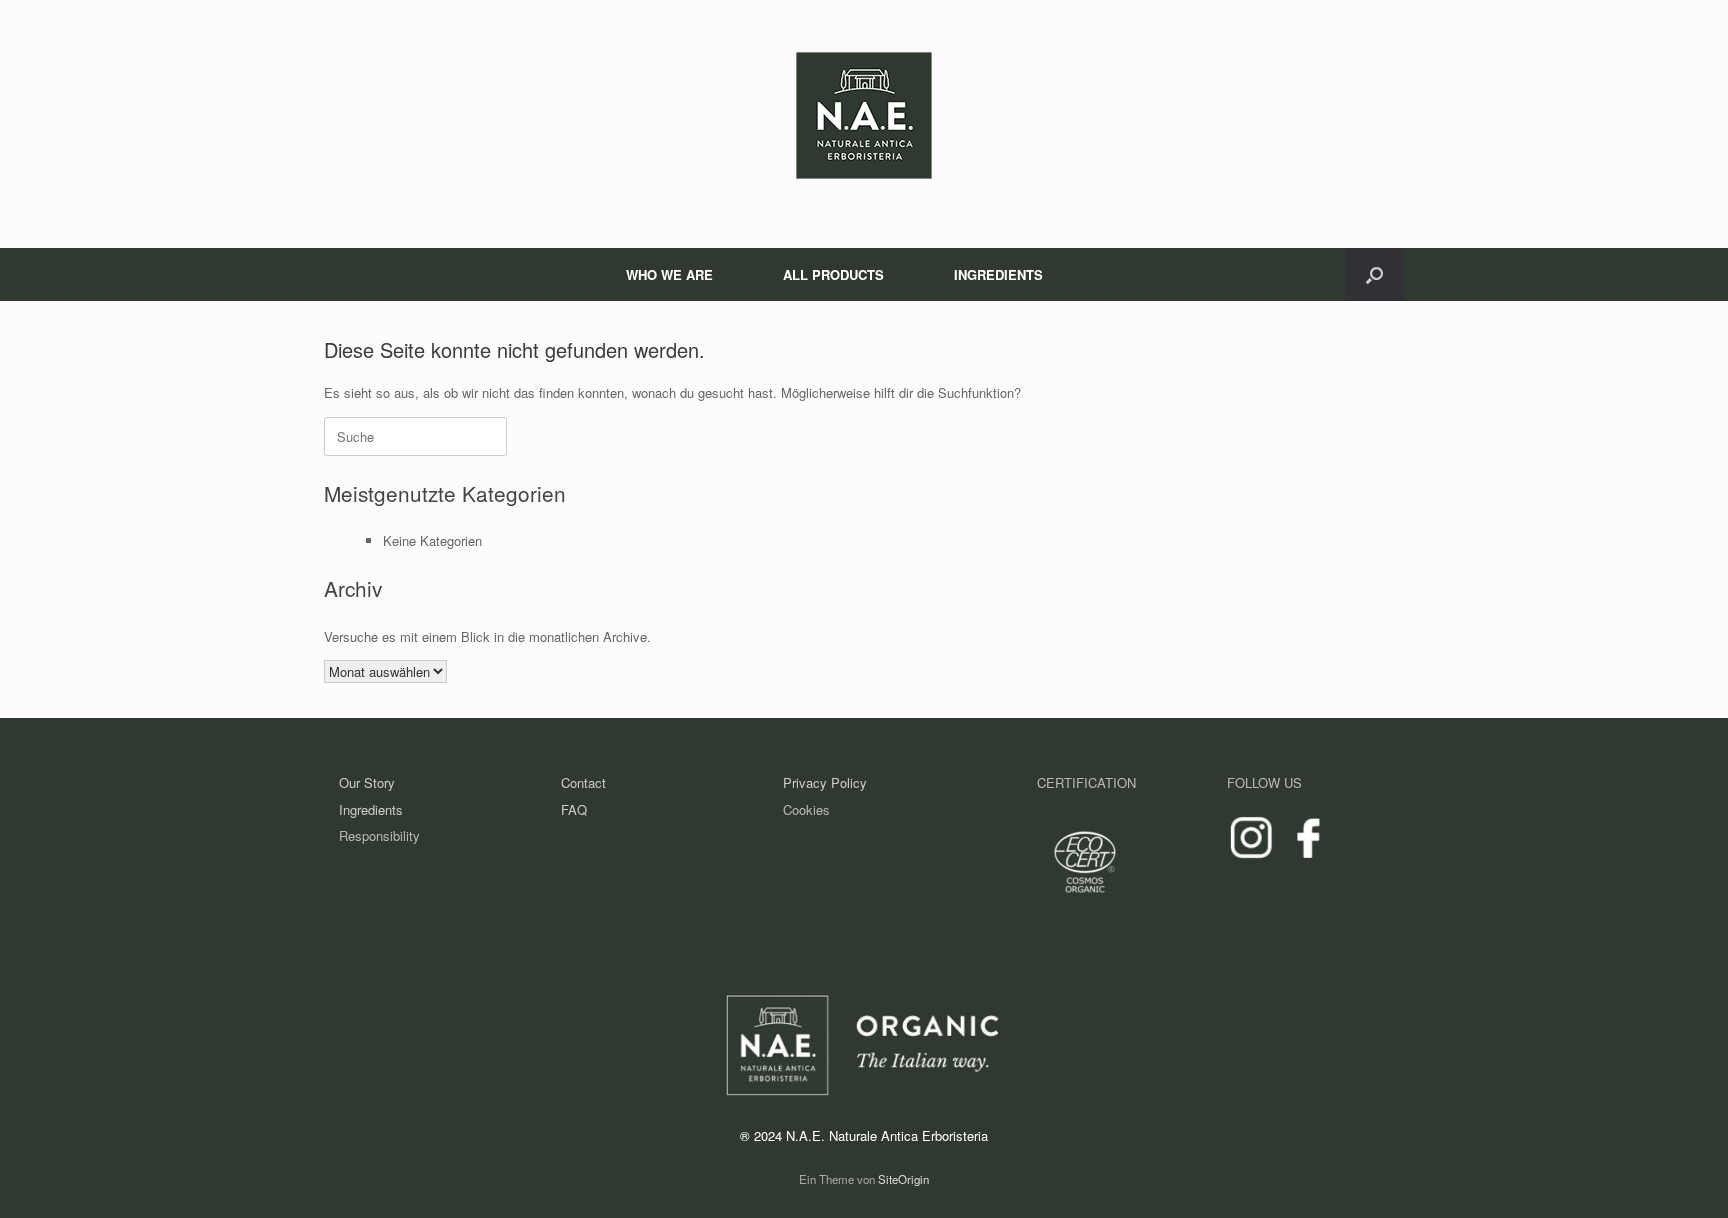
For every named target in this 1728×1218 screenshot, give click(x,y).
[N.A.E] (864, 115)
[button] (1374, 274)
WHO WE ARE (669, 274)
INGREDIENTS (998, 274)
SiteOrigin (903, 1179)
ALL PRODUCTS (833, 274)
